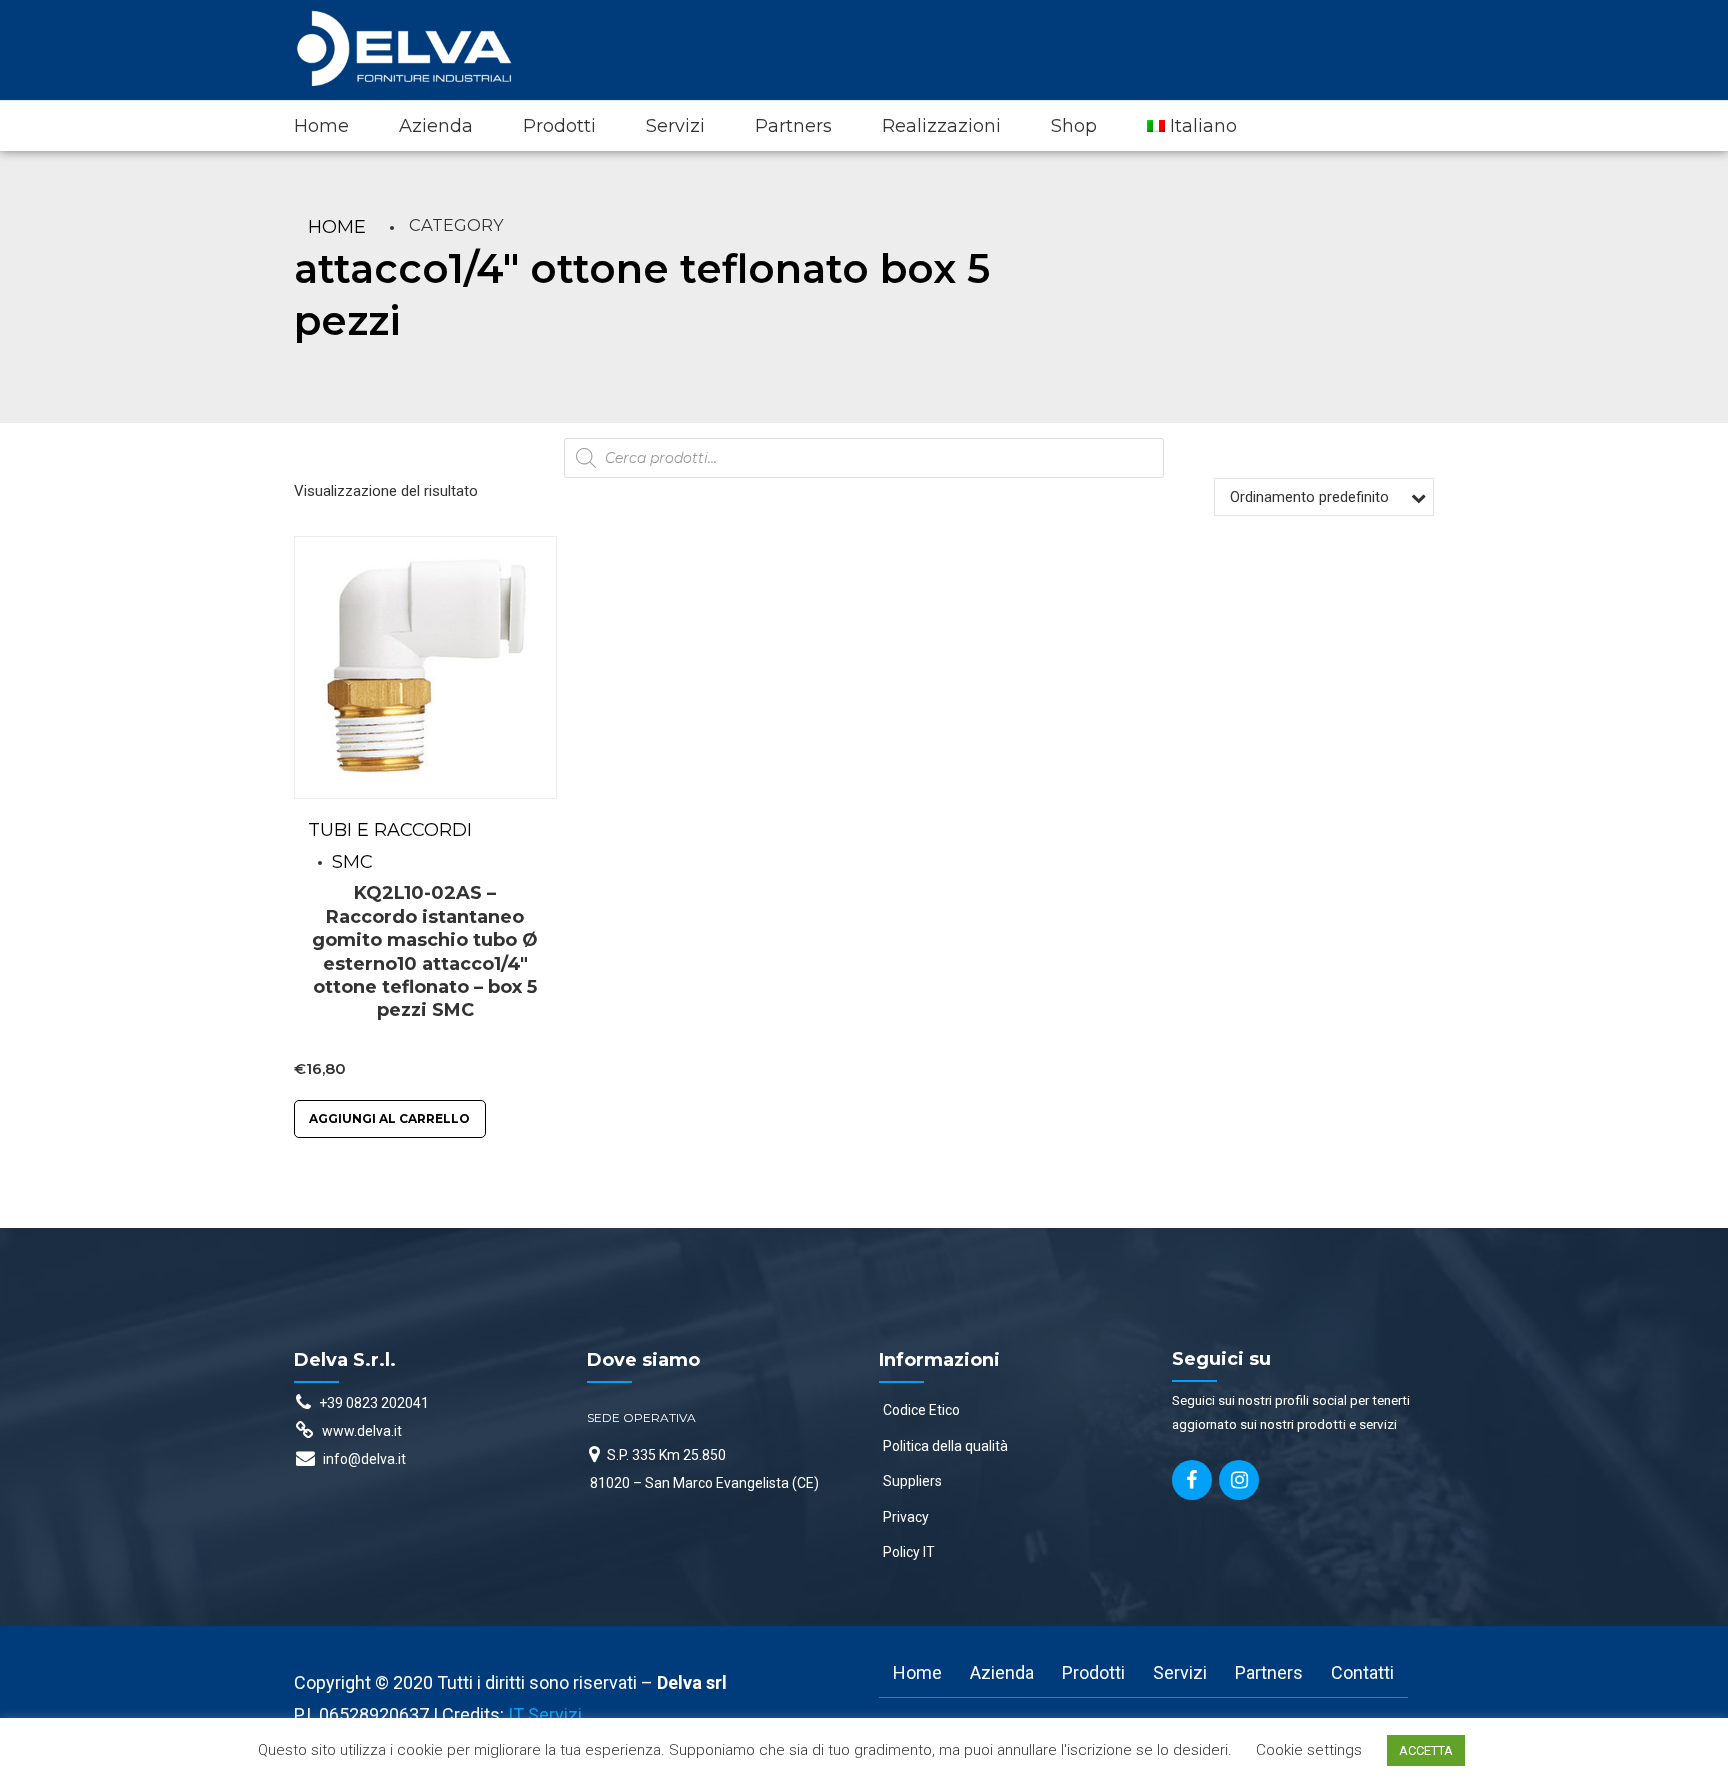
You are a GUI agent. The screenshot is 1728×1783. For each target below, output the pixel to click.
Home (321, 126)
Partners (793, 126)
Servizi (675, 126)
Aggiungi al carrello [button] (389, 1118)
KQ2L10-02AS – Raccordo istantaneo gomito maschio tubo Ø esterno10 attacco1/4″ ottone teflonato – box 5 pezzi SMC (425, 951)
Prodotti (559, 126)
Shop (1074, 126)
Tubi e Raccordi (390, 830)
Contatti (1362, 1672)
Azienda (436, 126)
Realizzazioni (941, 126)
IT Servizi (545, 1714)
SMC (352, 862)
